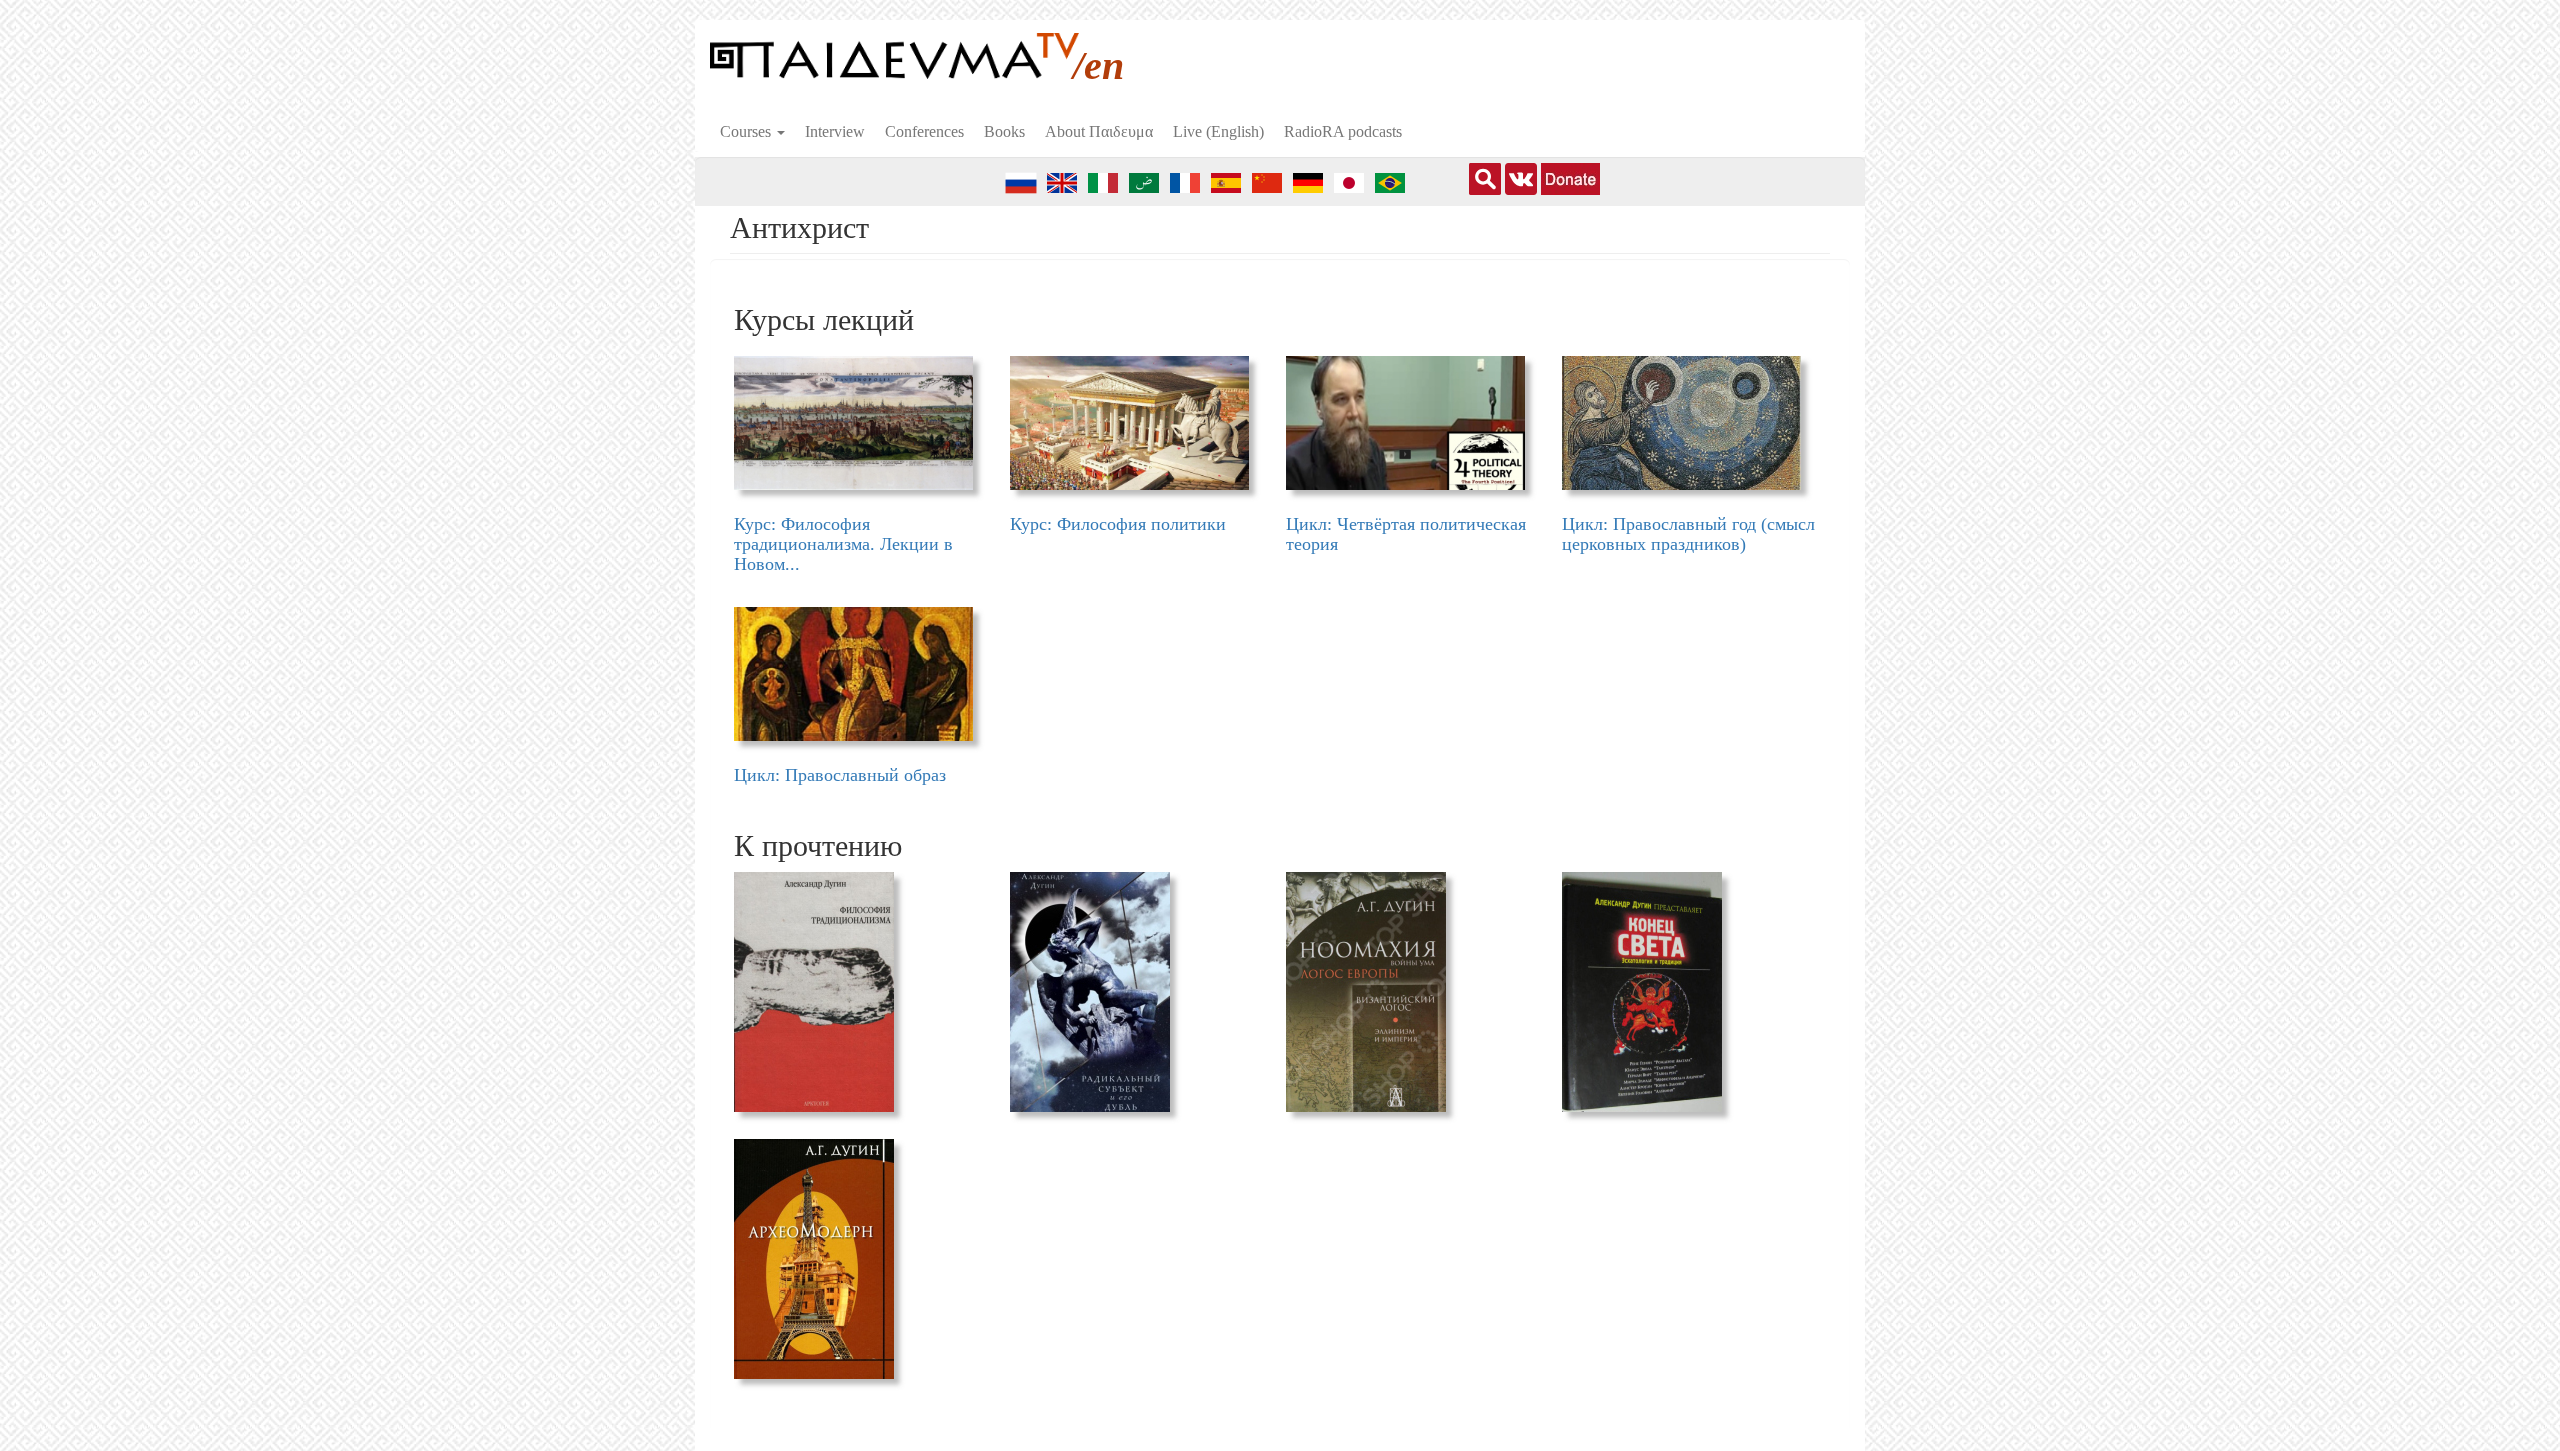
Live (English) (1218, 131)
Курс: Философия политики (1118, 524)
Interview (835, 131)
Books (1004, 131)
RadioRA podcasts (1343, 131)
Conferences (924, 131)
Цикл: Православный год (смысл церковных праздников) (1688, 534)
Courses (747, 131)
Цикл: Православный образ (840, 775)
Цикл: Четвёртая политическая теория (1406, 534)
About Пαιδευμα (1099, 131)
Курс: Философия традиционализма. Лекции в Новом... (843, 544)
